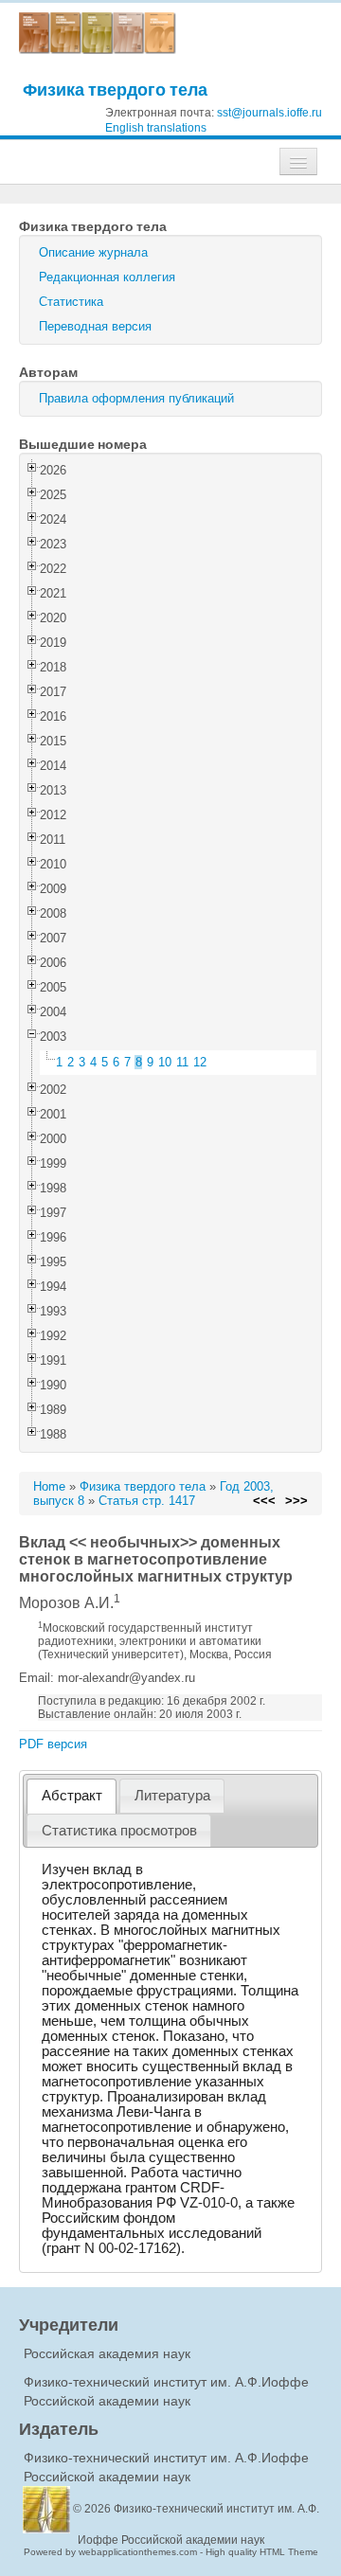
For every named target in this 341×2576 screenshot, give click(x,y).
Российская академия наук (107, 2353)
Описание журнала (93, 252)
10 (165, 1062)
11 (182, 1062)
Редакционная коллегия (107, 277)
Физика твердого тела (115, 89)
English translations (156, 128)
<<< (264, 1501)
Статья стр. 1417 (147, 1501)
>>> (296, 1501)
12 (200, 1062)
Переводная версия (95, 326)
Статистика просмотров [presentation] (119, 1831)
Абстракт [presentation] (72, 1796)
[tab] (72, 1796)
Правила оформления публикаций (136, 398)
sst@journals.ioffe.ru (269, 113)
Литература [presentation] (172, 1796)
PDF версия (53, 1744)
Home (49, 1486)
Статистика (71, 302)
